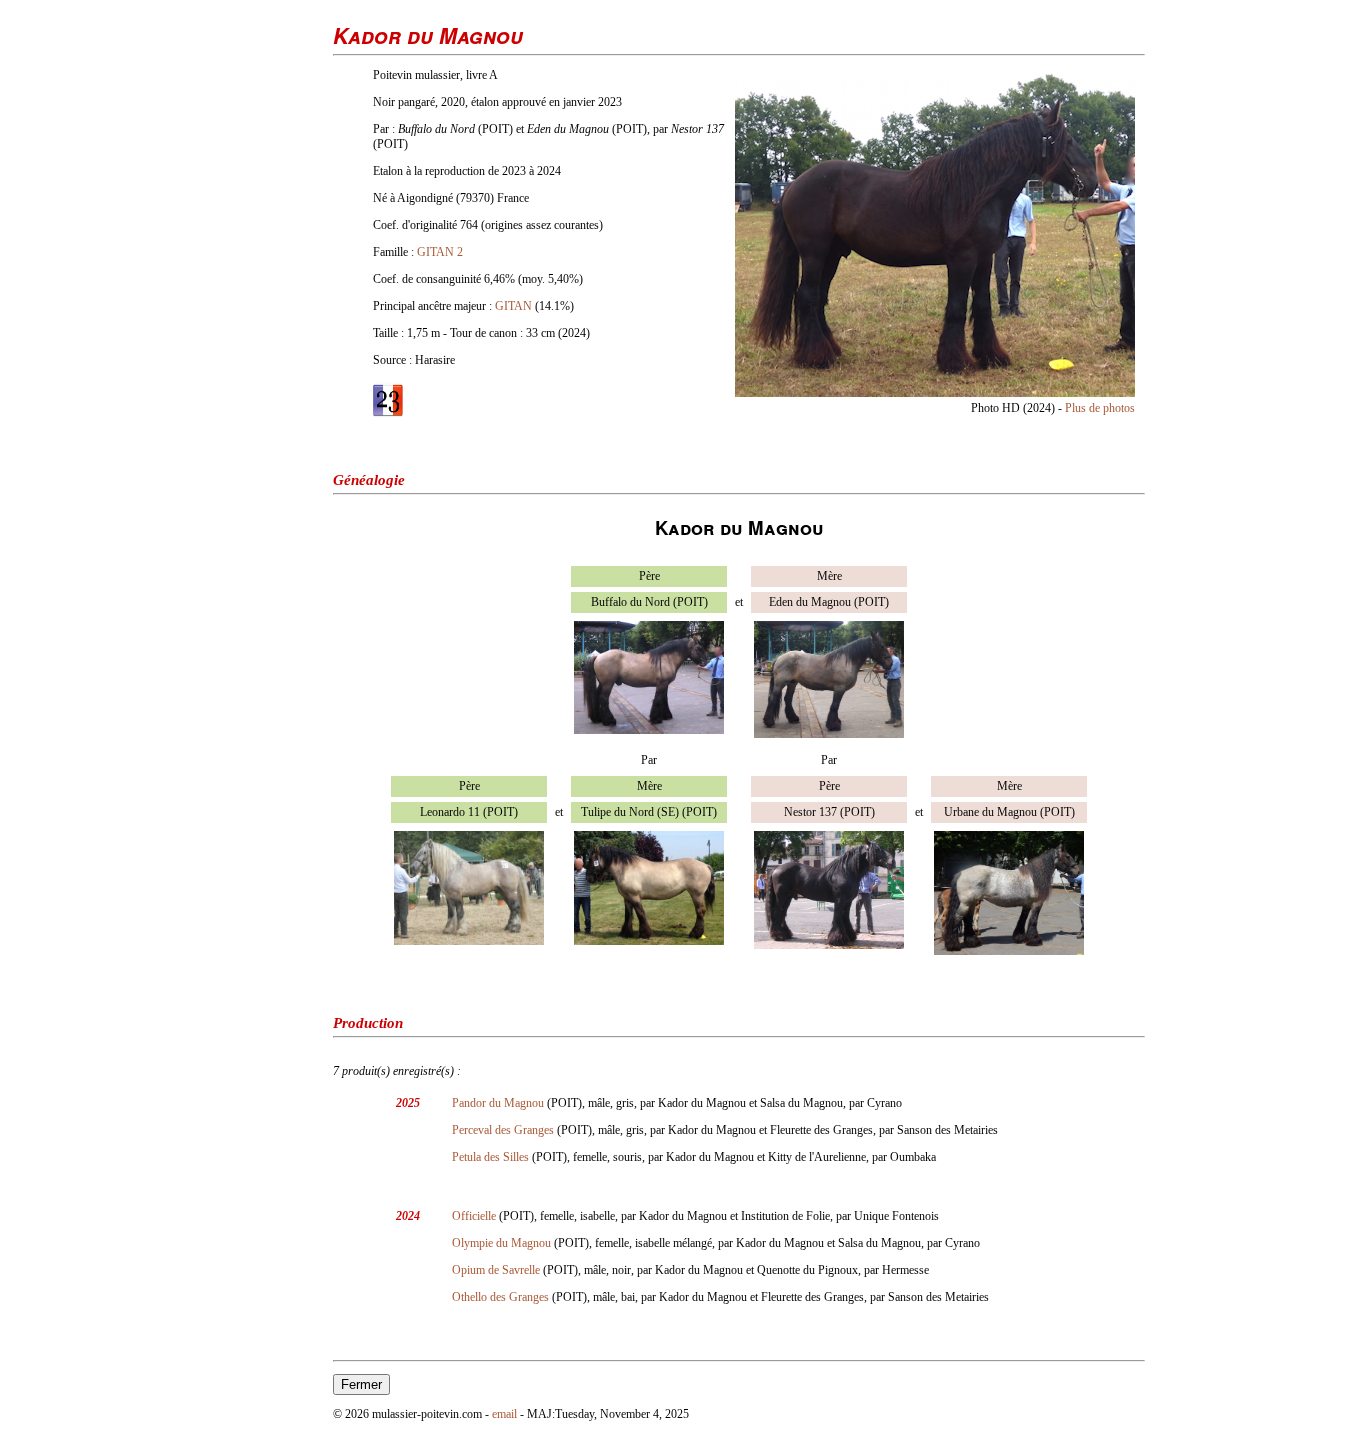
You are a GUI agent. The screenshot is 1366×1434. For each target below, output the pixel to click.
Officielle (474, 1216)
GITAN (513, 306)
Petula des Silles (490, 1157)
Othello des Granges (500, 1297)
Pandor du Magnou (498, 1103)
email (504, 1414)
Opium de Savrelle (496, 1270)
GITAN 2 (440, 252)
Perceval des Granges (503, 1130)
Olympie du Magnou (501, 1243)
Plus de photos (1100, 408)
